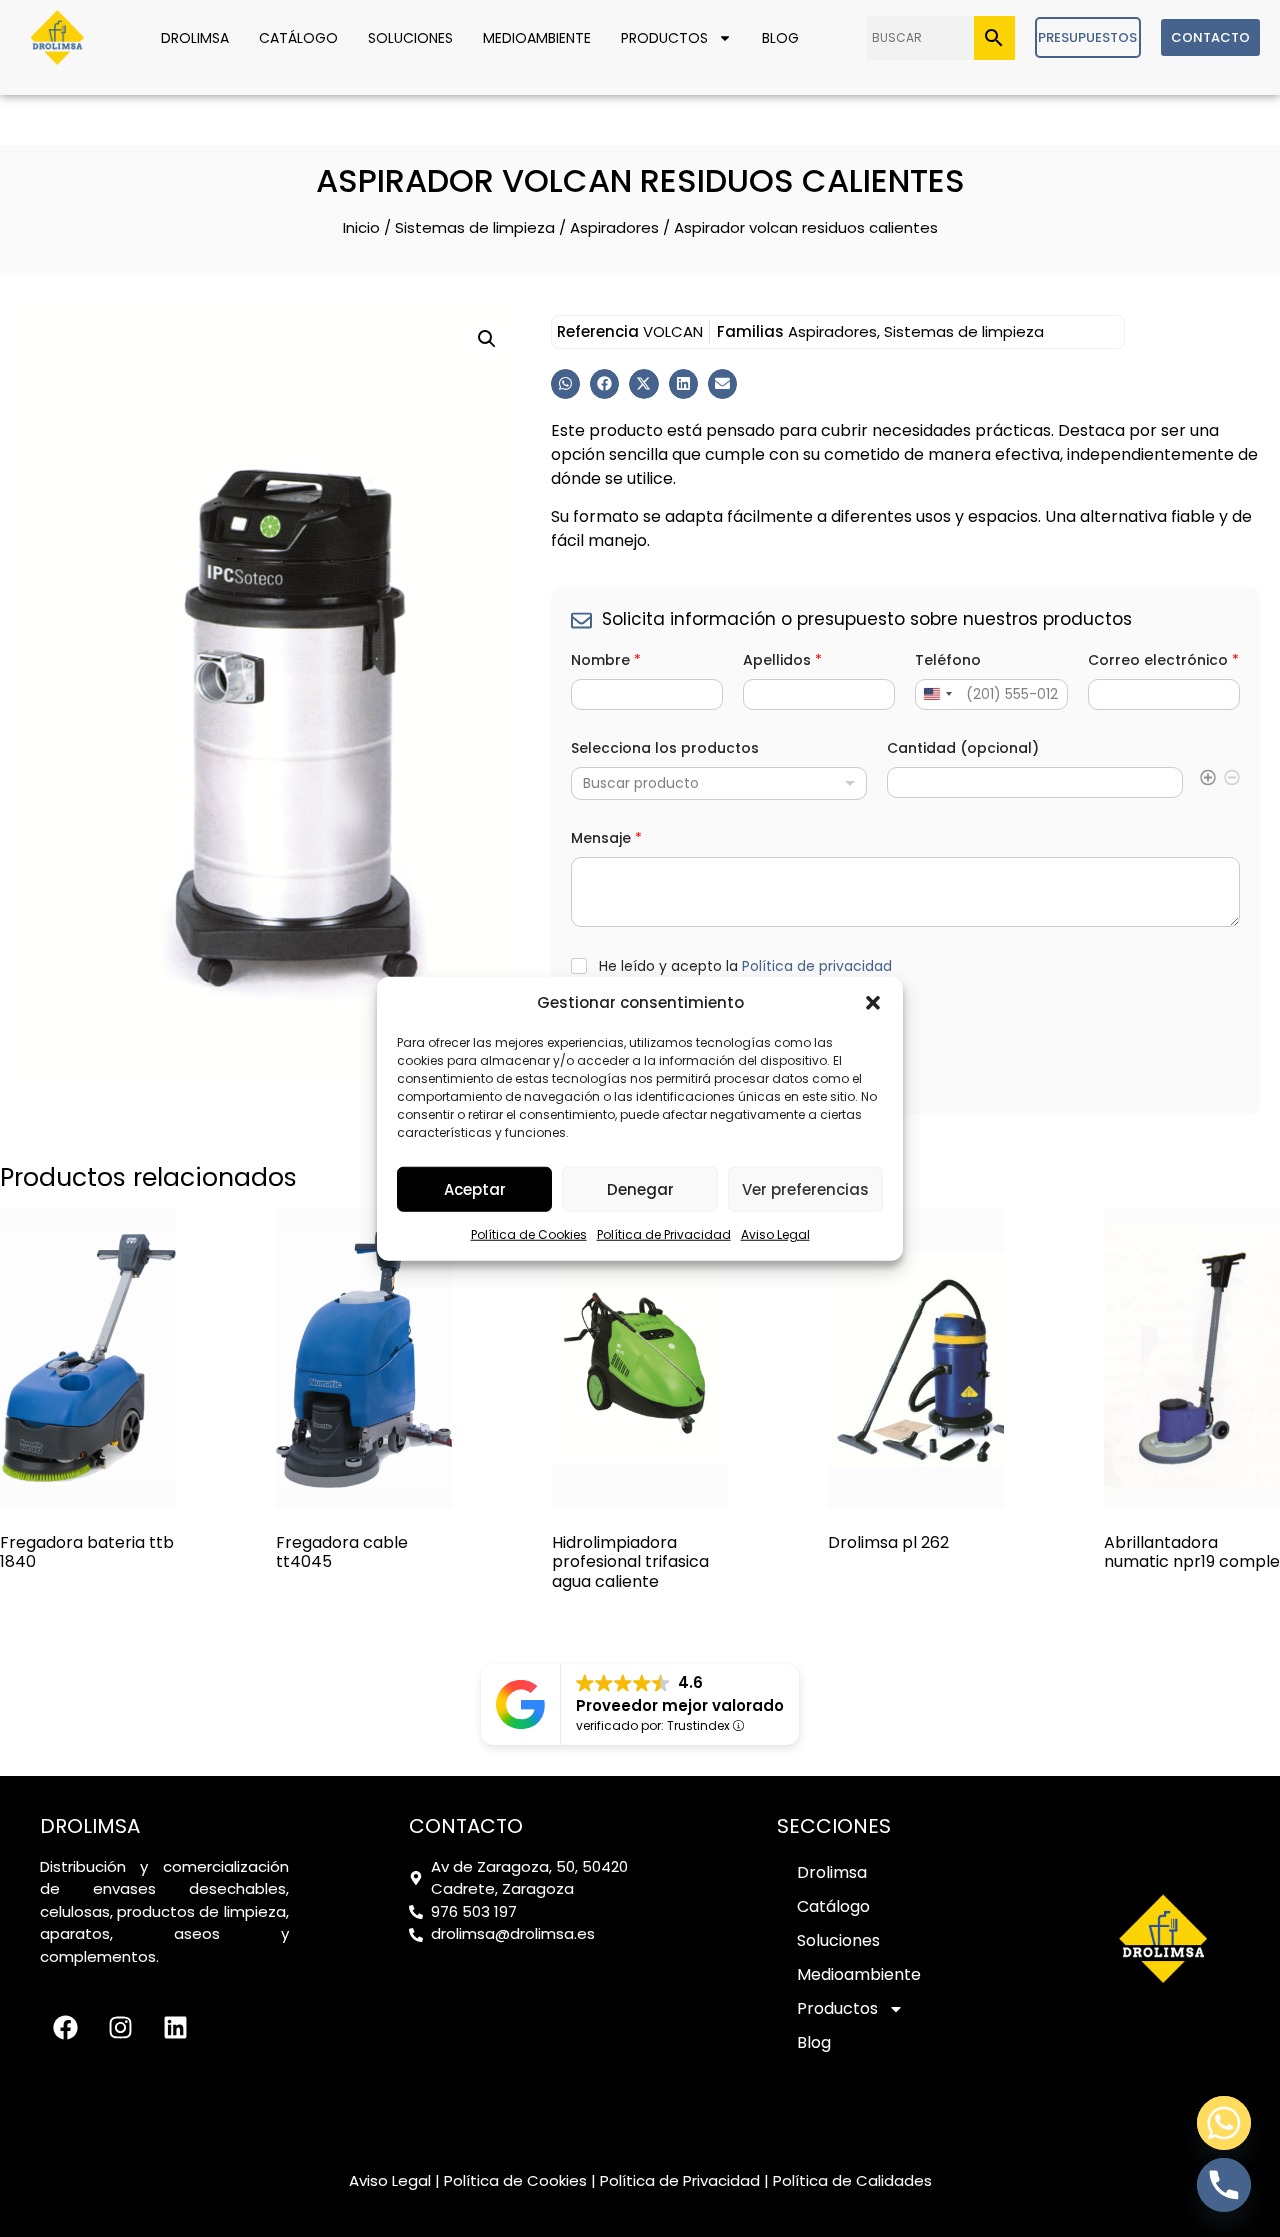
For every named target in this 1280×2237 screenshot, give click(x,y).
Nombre (606, 660)
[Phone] (1224, 2185)
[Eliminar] (1232, 781)
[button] (873, 1003)
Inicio (361, 227)
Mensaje (606, 838)
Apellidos (782, 660)
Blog (780, 38)
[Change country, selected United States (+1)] (937, 694)
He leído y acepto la (745, 966)
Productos (664, 38)
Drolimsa (195, 38)
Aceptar (475, 1188)
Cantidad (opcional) (963, 748)
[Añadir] (1208, 781)
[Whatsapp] (1224, 2123)
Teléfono (948, 660)
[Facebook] (65, 2028)
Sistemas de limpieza (475, 227)
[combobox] (719, 783)
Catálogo (298, 38)
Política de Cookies (529, 1234)
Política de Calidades (852, 2180)
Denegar (640, 1188)
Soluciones (410, 38)
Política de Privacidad (664, 1234)
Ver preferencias (805, 1188)
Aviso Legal (775, 1234)
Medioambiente (537, 38)
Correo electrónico (1163, 660)
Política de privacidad (817, 966)
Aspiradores (614, 227)
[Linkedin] (175, 2028)
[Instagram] (120, 2028)
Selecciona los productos (665, 748)
